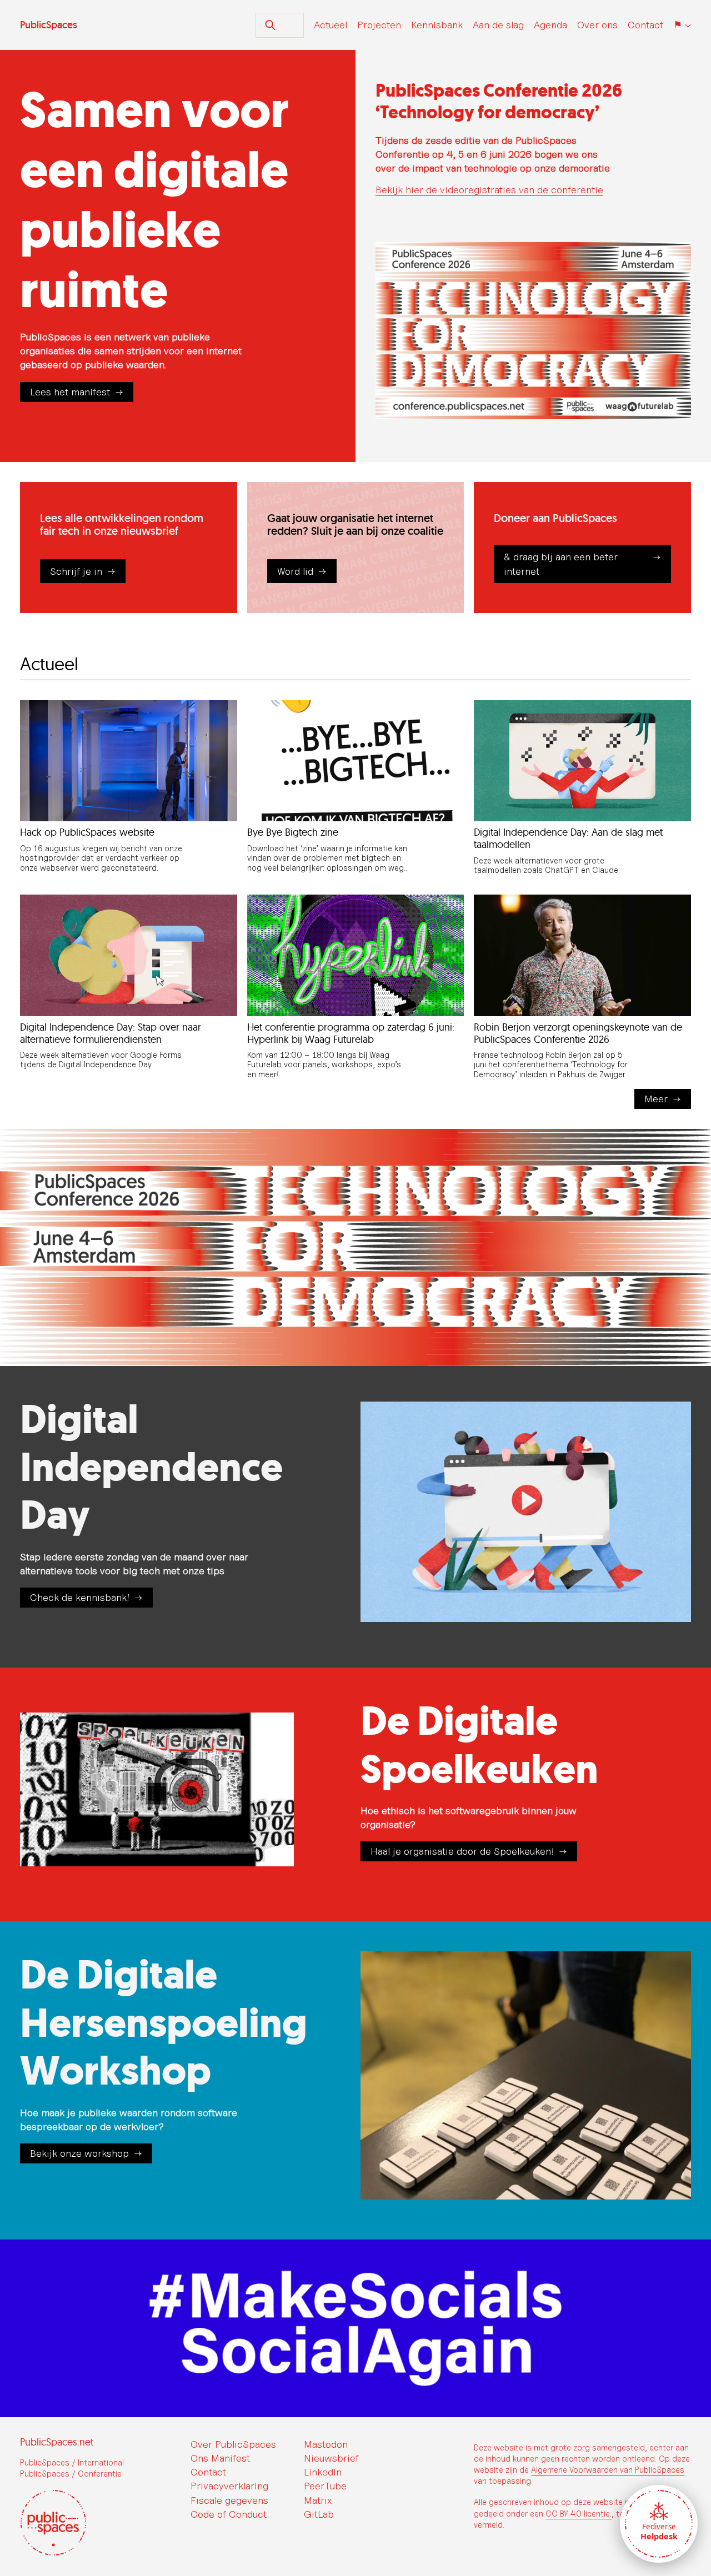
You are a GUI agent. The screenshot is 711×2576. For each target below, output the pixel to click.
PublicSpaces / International (72, 2462)
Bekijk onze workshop (79, 2153)
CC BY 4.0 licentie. (579, 2514)
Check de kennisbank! (80, 1597)
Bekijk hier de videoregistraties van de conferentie (489, 190)
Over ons (597, 25)
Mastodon (326, 2444)
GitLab (319, 2514)
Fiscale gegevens (229, 2500)
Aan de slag (498, 25)
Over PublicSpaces (233, 2444)
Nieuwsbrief (331, 2458)
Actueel (331, 25)
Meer (656, 1099)
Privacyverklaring (229, 2486)
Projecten (379, 25)
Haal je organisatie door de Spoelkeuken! (462, 1851)
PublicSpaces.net (57, 2442)
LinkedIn (323, 2472)
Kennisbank (437, 25)
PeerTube (325, 2486)
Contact (645, 25)
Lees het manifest (70, 392)
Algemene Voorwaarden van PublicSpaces (608, 2470)
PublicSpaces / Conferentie (71, 2474)
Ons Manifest (220, 2458)
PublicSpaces (49, 25)
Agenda (550, 25)
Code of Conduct (229, 2514)
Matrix (318, 2500)
